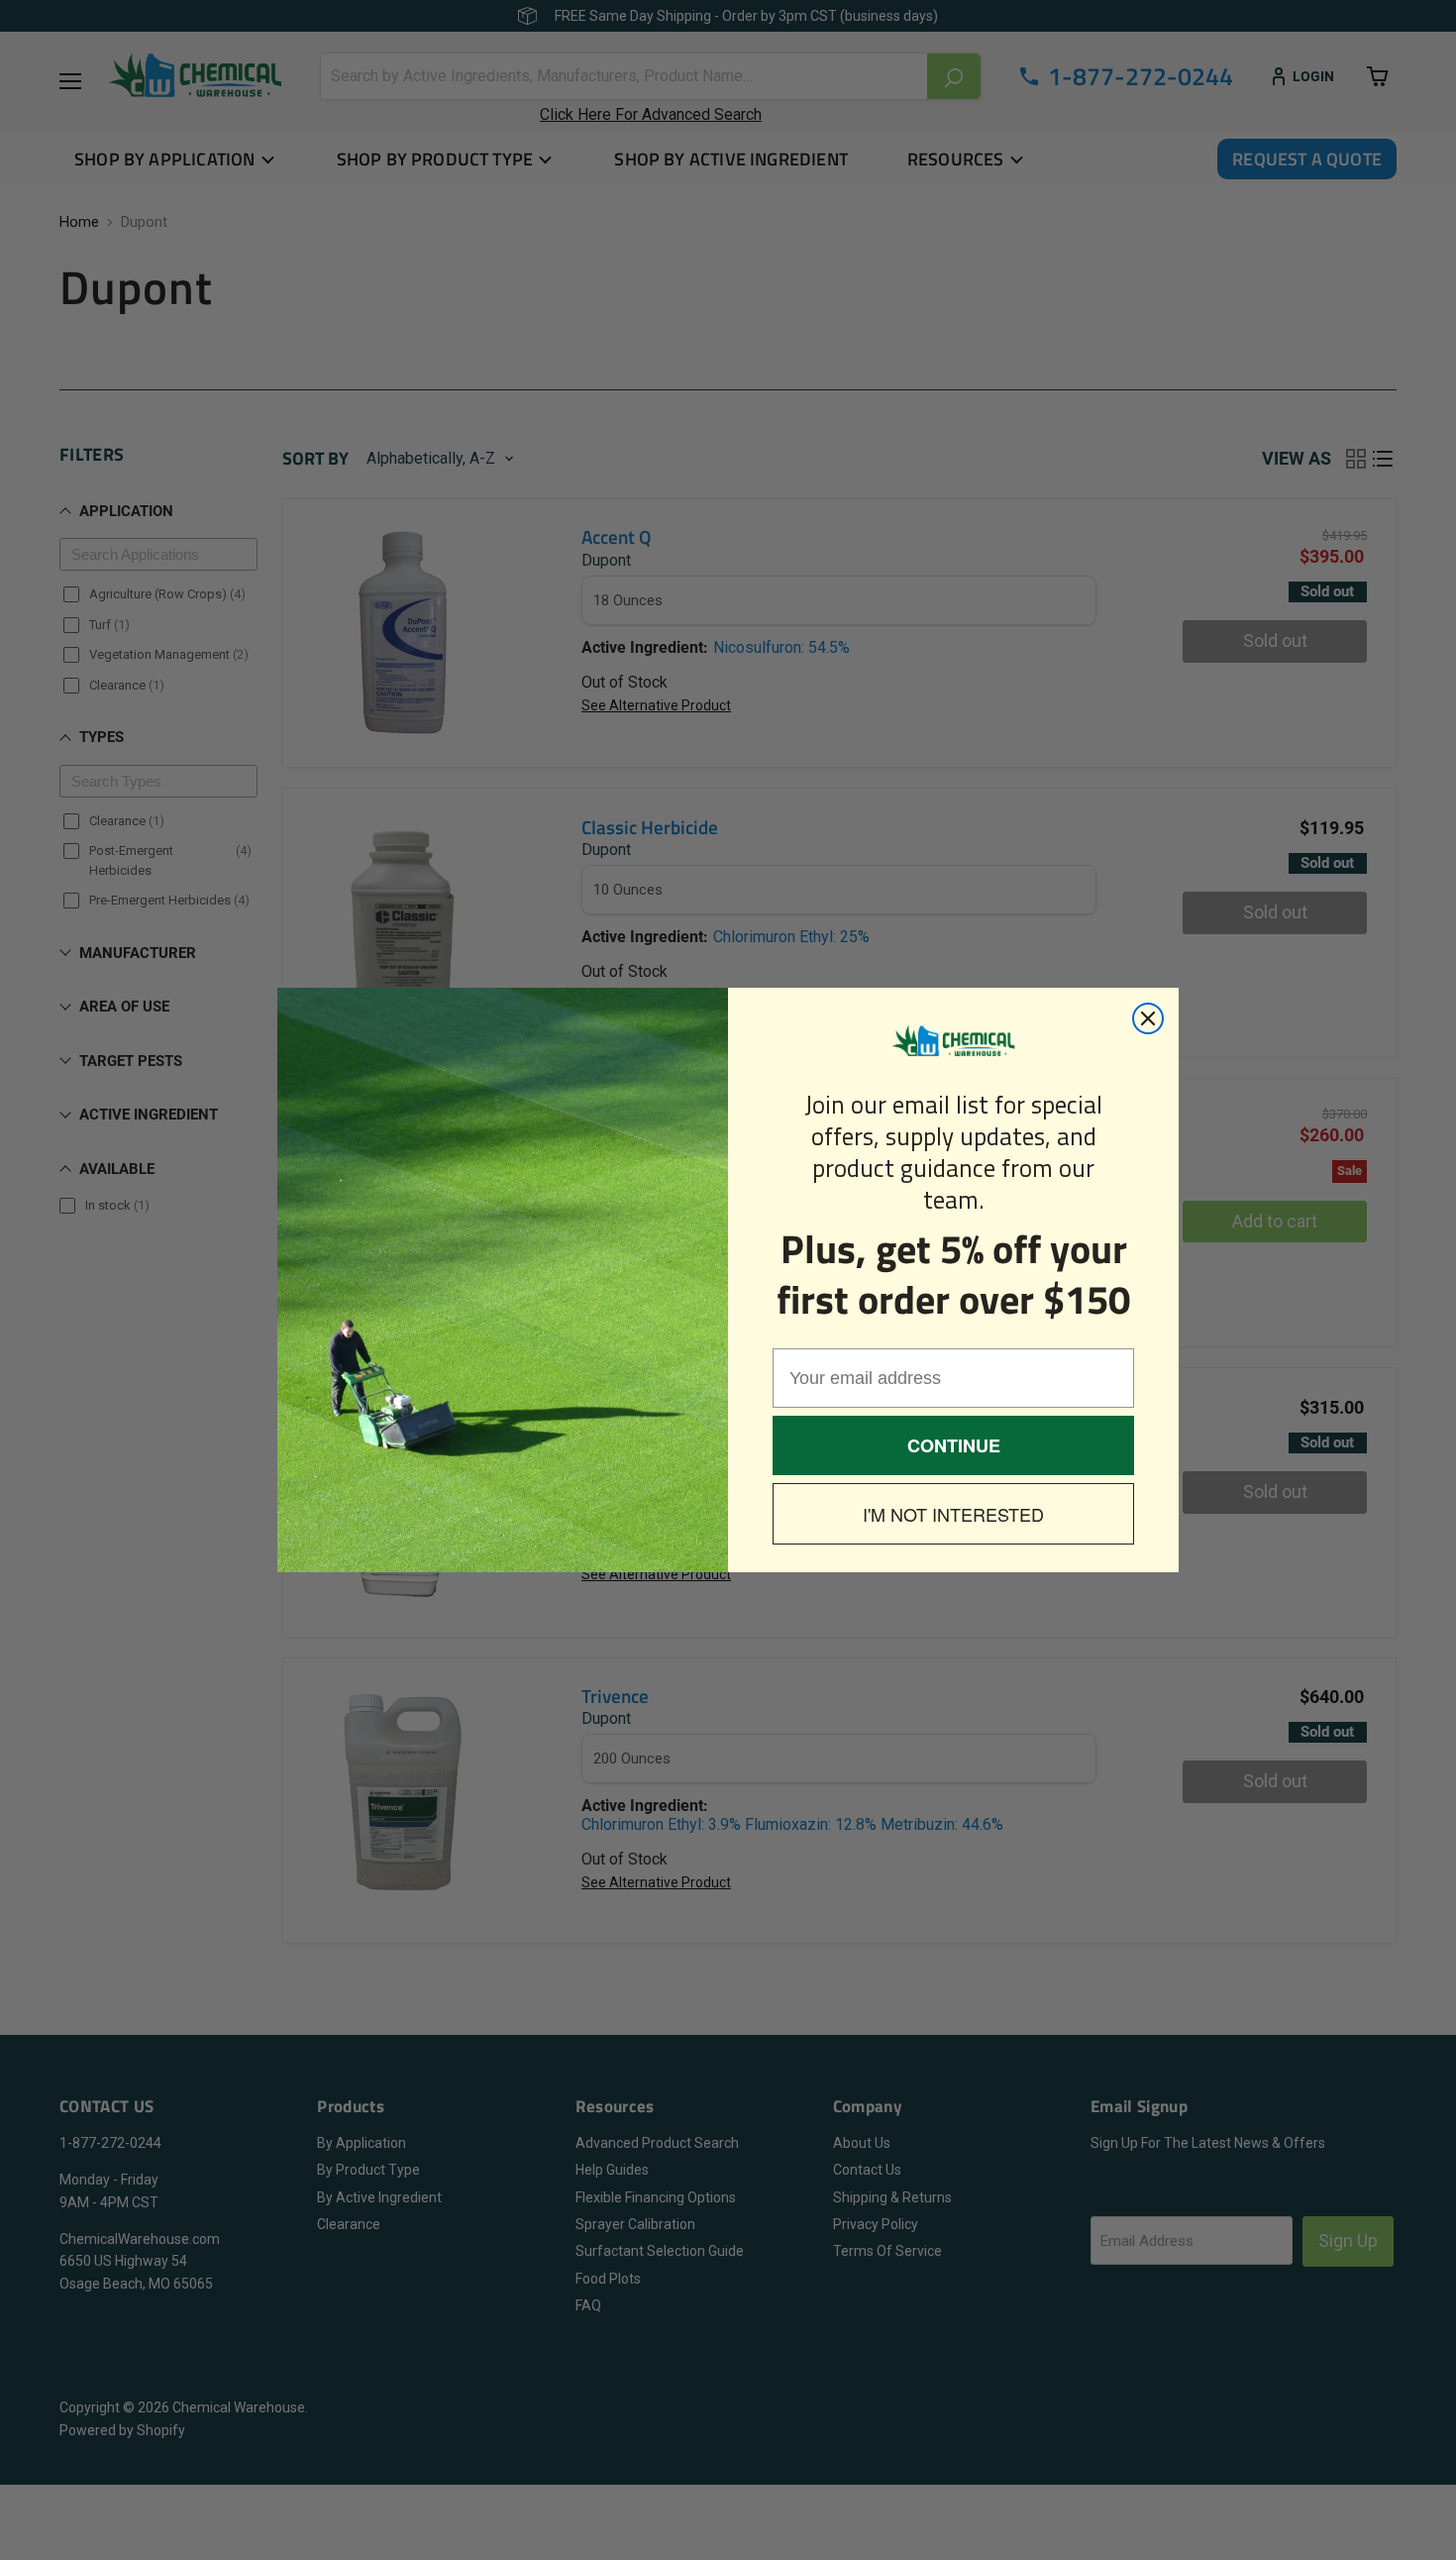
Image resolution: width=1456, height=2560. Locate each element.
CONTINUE (954, 1445)
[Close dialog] (1148, 1018)
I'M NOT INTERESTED (953, 1514)
